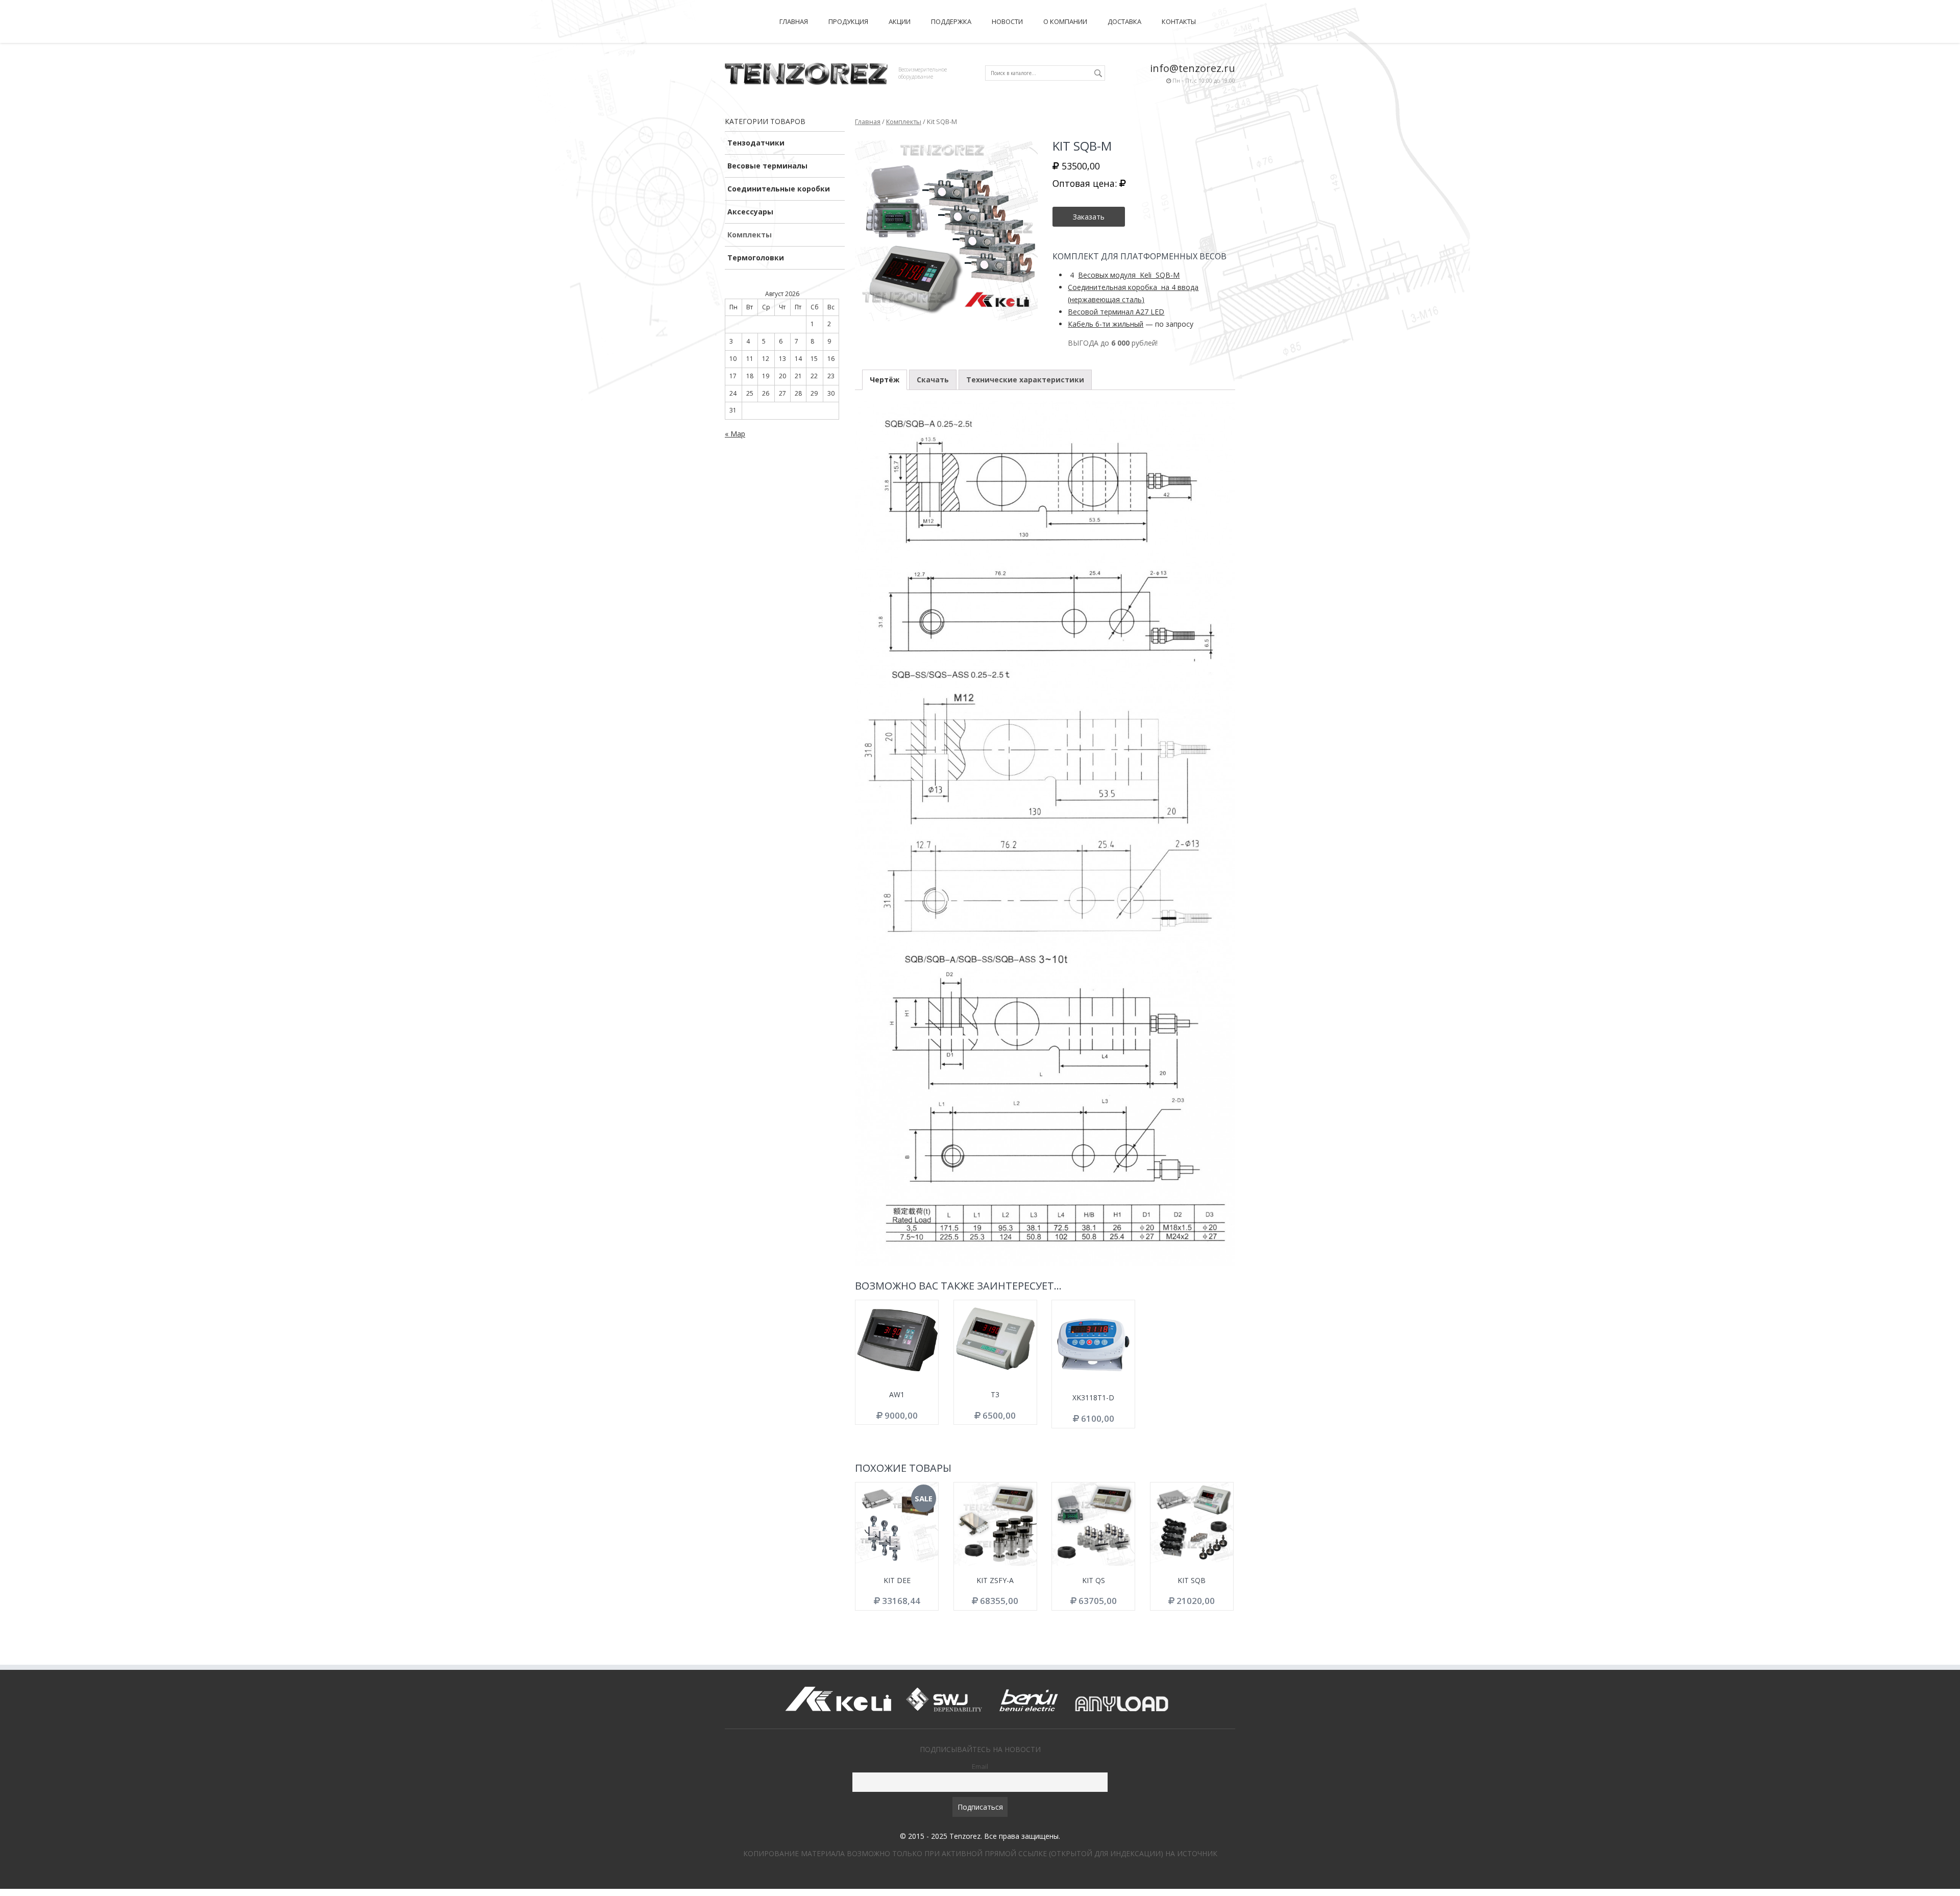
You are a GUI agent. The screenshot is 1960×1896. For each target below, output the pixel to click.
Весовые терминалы (767, 166)
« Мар (735, 434)
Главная (794, 21)
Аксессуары (750, 212)
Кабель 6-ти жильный (1106, 324)
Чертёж (885, 380)
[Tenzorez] (806, 72)
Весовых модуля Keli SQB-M (1129, 275)
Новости (1007, 21)
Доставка (1124, 21)
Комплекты (750, 235)
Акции (900, 21)
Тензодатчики (756, 143)
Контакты (1179, 21)
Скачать (933, 380)
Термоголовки (756, 258)
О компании (1065, 21)
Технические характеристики (1025, 380)
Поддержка (951, 21)
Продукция (848, 21)
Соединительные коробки (779, 189)
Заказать (1089, 217)
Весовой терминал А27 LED (1116, 312)
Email (980, 1766)
